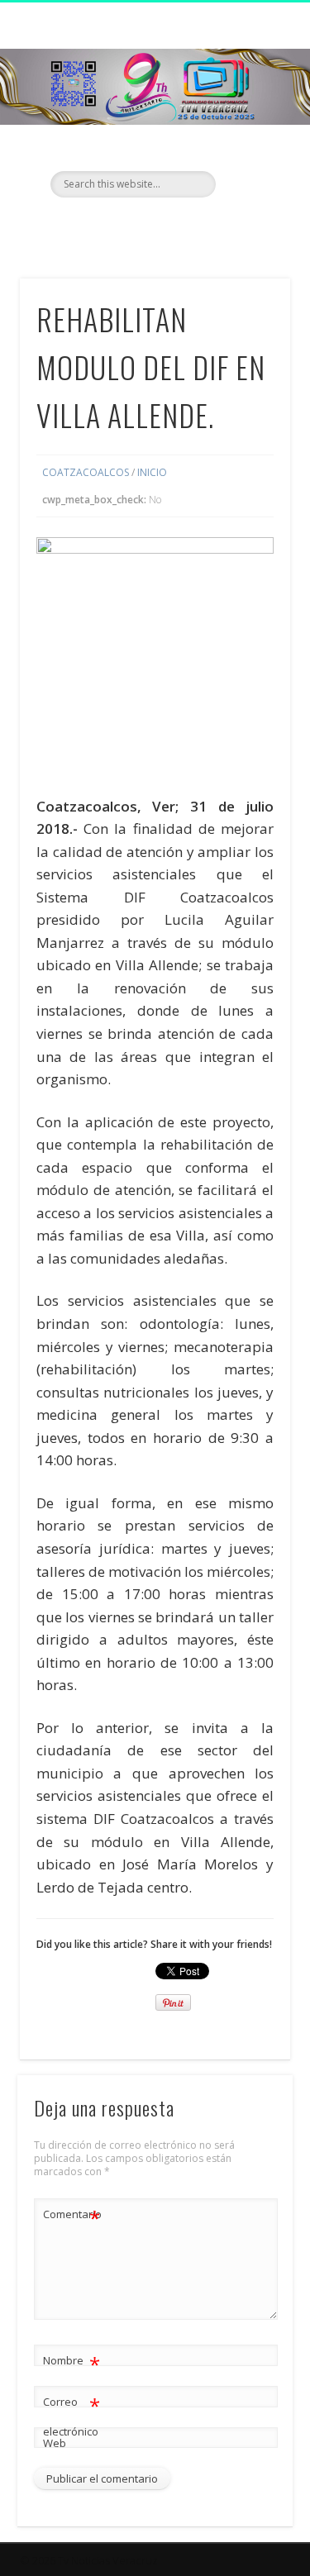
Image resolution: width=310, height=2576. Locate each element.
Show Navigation (250, 148)
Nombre (72, 2363)
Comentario (72, 2217)
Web (55, 2443)
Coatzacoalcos (86, 472)
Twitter (153, 226)
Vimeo (187, 226)
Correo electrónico (72, 2415)
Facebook (119, 226)
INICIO (152, 472)
